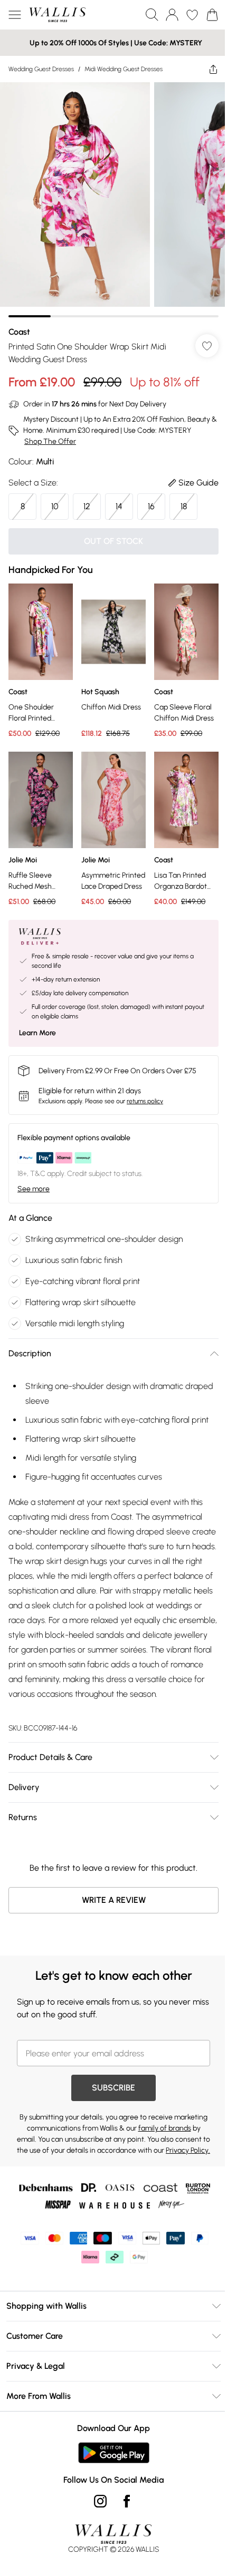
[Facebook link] (127, 2501)
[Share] (213, 69)
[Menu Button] (15, 15)
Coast (19, 332)
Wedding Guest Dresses (41, 69)
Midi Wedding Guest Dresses (124, 69)
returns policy (145, 1101)
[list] (113, 200)
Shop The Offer (50, 441)
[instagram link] (100, 2501)
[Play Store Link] (114, 2453)
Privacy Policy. (188, 2150)
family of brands (165, 2128)
